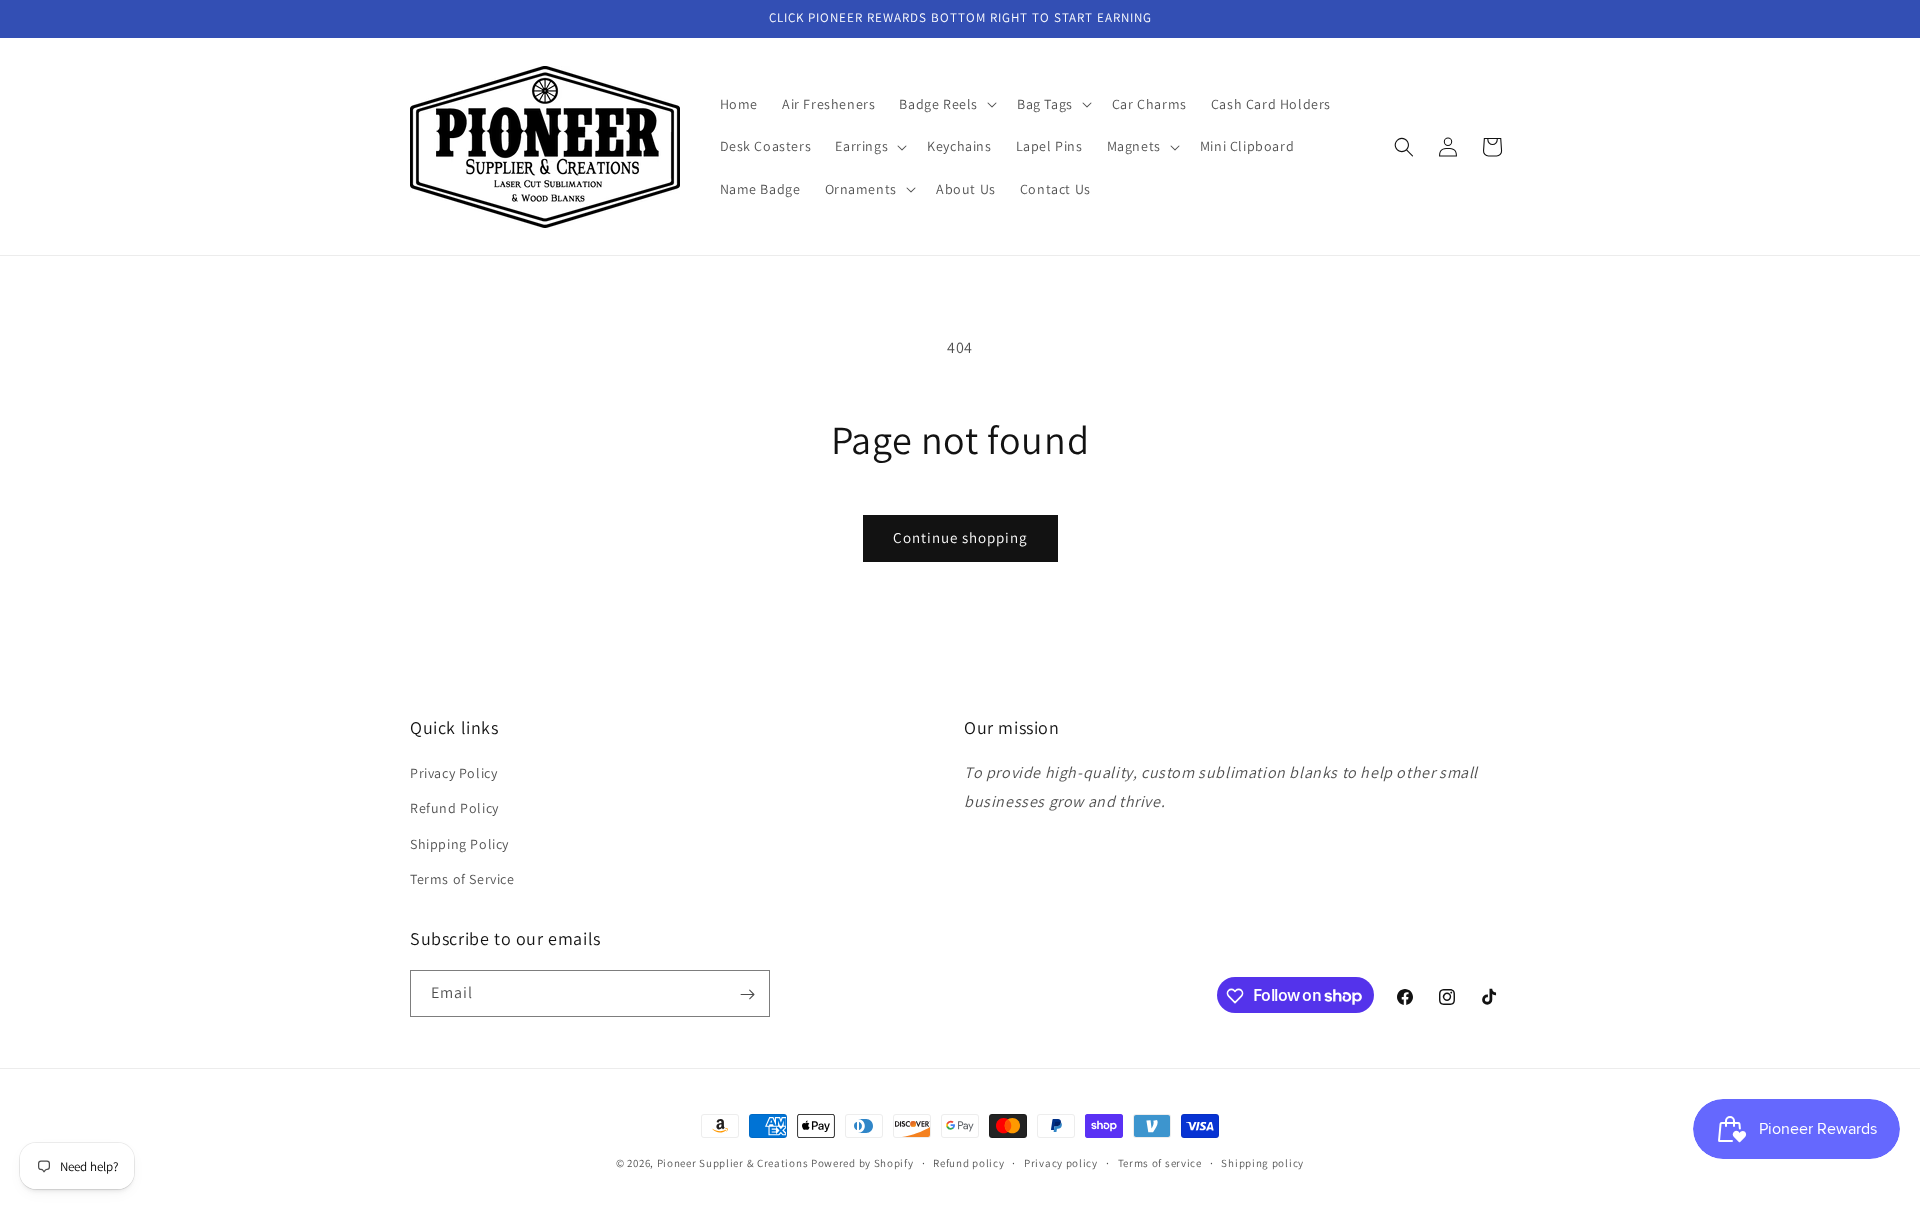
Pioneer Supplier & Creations (733, 1163)
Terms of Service (462, 879)
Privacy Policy (453, 773)
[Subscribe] (747, 994)
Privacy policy (1061, 1162)
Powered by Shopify (862, 1163)
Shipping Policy (459, 844)
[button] (946, 104)
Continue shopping (960, 537)
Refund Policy (454, 809)
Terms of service (1160, 1162)
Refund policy (968, 1162)
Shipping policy (1262, 1162)
